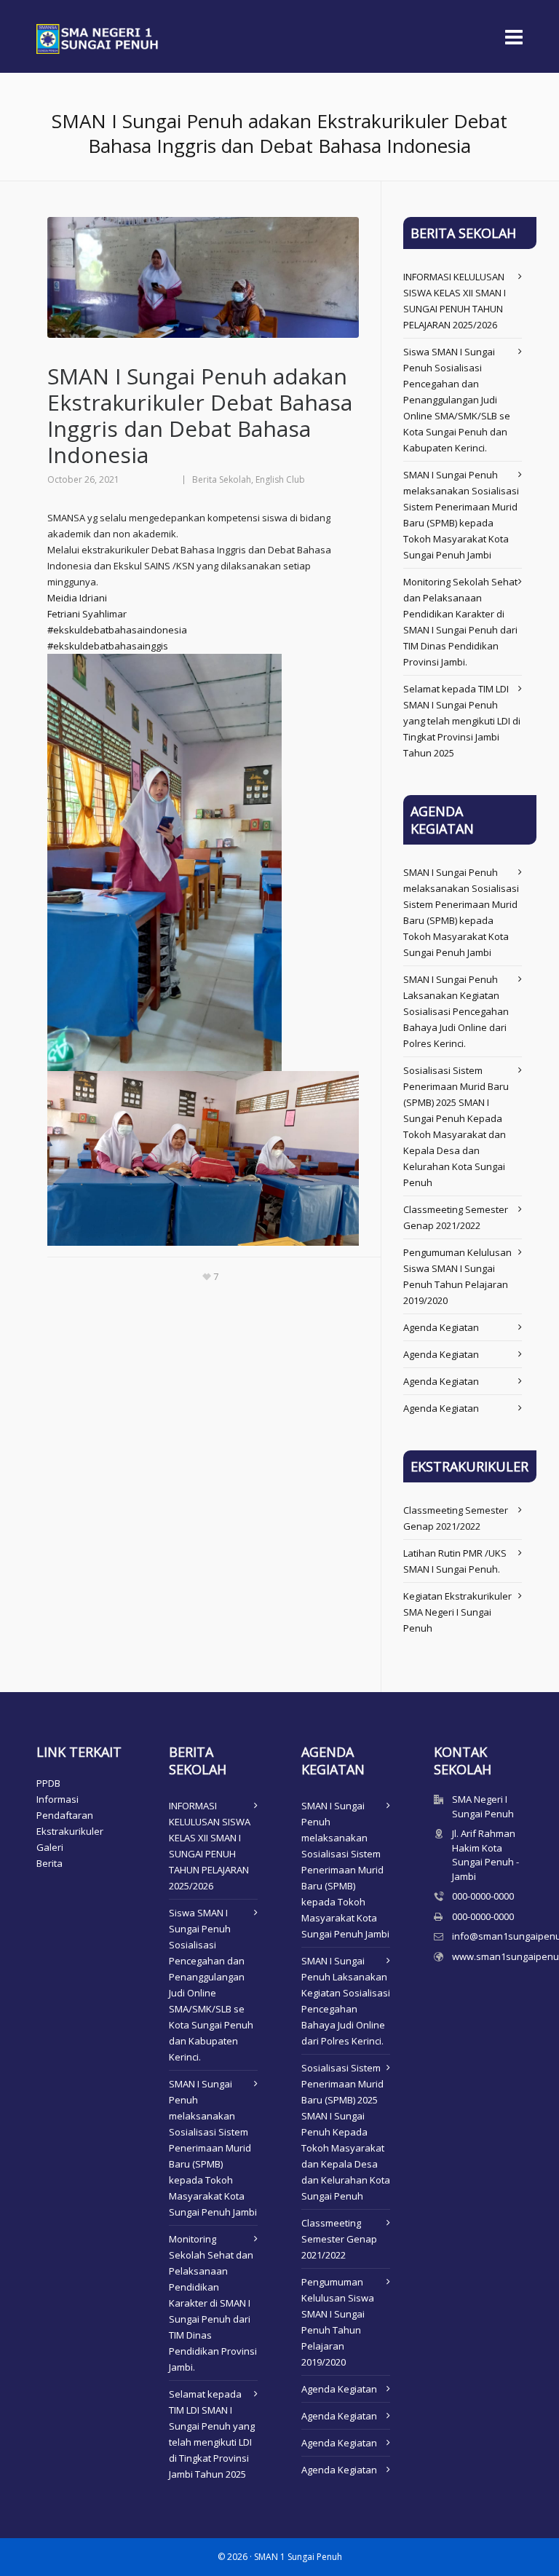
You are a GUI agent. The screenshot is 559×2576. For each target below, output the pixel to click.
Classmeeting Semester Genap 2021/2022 (339, 2239)
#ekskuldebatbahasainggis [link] (108, 646)
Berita (49, 1863)
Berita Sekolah (222, 479)
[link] (77, 598)
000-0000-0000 (483, 1896)
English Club (280, 479)
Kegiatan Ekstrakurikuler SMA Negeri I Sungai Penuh (457, 1612)
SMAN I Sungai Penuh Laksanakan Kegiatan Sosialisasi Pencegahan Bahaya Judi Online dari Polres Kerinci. (456, 1011)
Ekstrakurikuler (70, 1831)
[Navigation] (514, 36)
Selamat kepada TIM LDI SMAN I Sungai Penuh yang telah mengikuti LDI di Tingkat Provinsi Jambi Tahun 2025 (462, 721)
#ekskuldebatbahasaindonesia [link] (117, 630)
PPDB (48, 1783)
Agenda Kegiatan (441, 1327)
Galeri (50, 1847)
